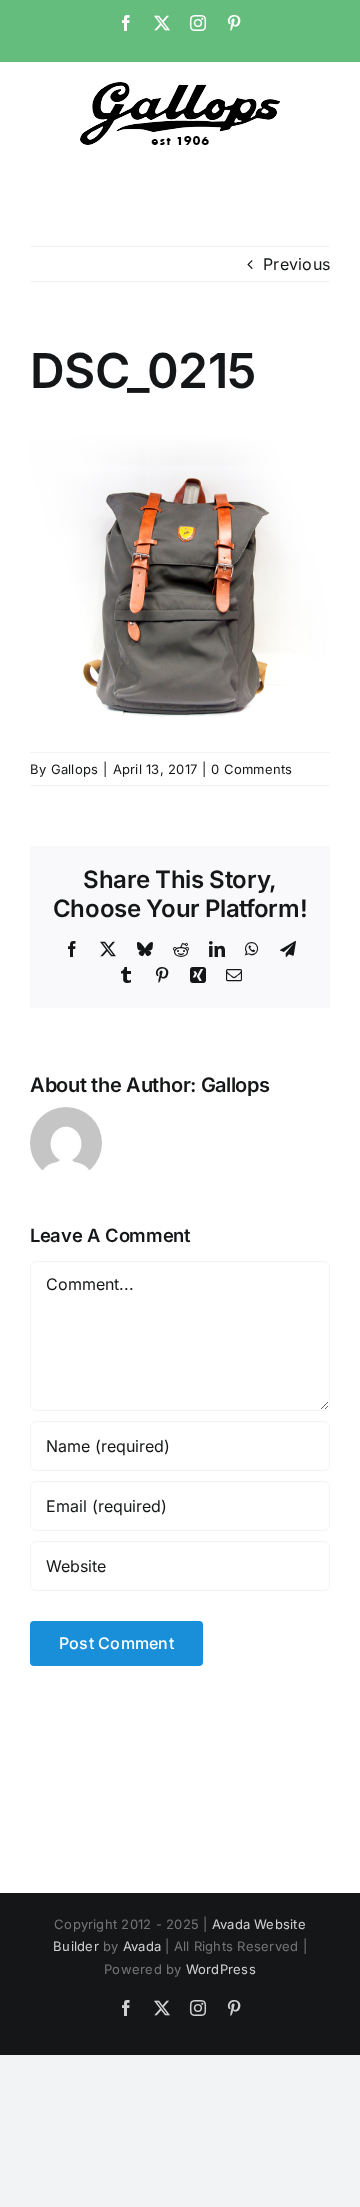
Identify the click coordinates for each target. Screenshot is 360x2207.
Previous (296, 264)
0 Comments (251, 769)
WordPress (221, 1969)
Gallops (75, 769)
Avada (142, 1946)
